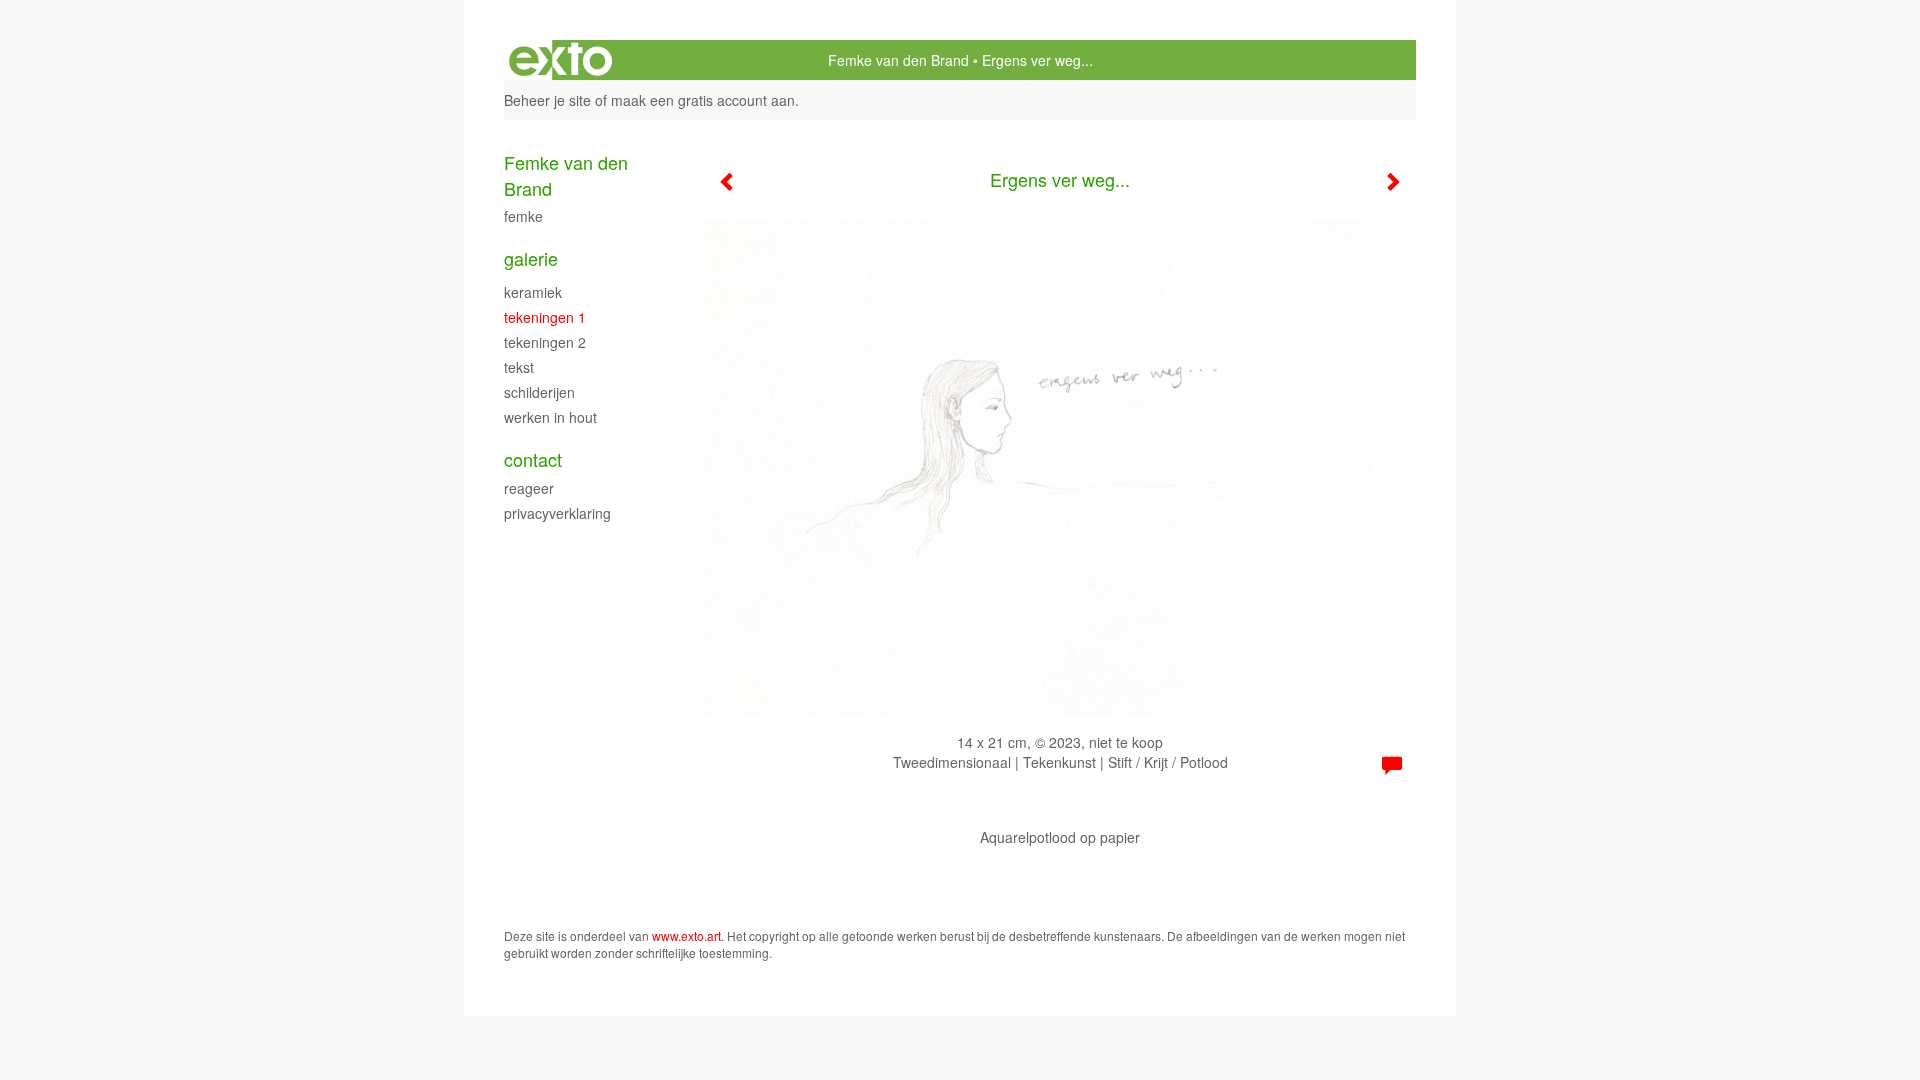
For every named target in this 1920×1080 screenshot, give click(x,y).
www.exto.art (686, 935)
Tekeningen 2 (545, 342)
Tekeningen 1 (545, 317)
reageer (529, 488)
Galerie (531, 258)
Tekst (519, 367)
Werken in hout (550, 417)
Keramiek (533, 292)
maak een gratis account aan (703, 100)
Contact (533, 459)
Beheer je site (547, 100)
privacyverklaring (557, 513)
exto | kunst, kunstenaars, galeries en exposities (560, 60)
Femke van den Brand (898, 60)
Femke (523, 216)
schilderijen (539, 392)
